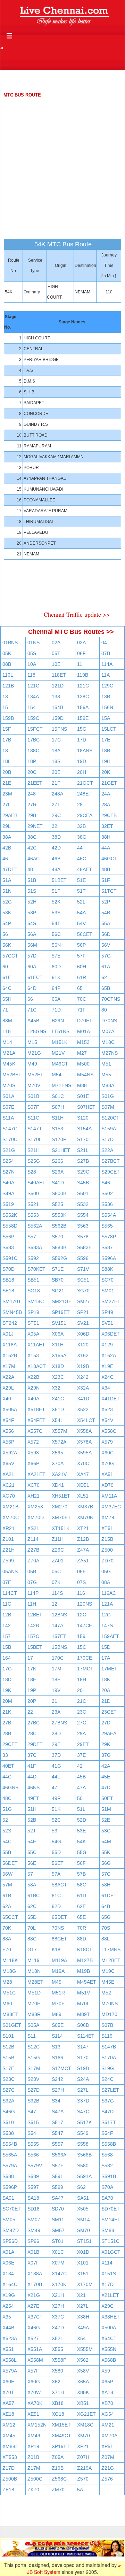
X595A (84, 1453)
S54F (107, 2133)
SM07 (34, 2220)
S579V (35, 2166)
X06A (58, 1334)
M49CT (60, 1064)
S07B (107, 2025)
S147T (35, 1129)
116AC (109, 1593)
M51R (58, 1993)
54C (7, 1841)
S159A (109, 1129)
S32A (8, 2101)
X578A (84, 1442)
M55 (106, 1075)
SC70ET (12, 2209)
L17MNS (111, 1950)
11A (106, 675)
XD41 (58, 1485)
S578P (109, 1237)
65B (106, 988)
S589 (33, 2176)
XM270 (60, 1507)
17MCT (85, 1669)
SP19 (33, 1312)
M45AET (87, 1982)
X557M (60, 1431)
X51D (58, 1409)
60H (82, 967)
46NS (34, 1787)
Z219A (84, 2468)
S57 (32, 1237)
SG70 (83, 1291)
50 (80, 1798)
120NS (85, 1604)
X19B (83, 1366)
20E (56, 772)
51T (81, 891)
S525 (57, 1204)
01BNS (10, 643)
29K (106, 1744)
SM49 (34, 2230)
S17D (107, 1139)
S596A (109, 1258)
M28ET (35, 1982)
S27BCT (111, 1161)
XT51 (107, 1528)
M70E (34, 2004)
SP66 (33, 2241)
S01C (58, 1096)
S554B (10, 2144)
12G (106, 1615)
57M (7, 1885)
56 (5, 934)
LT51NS (61, 1031)
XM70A (109, 2436)
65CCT (10, 1917)
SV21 (83, 1323)
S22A (107, 1150)
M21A (9, 1053)
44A (106, 848)
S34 (56, 2101)
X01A (8, 2252)
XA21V (59, 1474)
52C (56, 1820)
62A (7, 1906)
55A (106, 923)
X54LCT (86, 1420)
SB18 (8, 1280)
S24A (83, 2079)
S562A (35, 1226)
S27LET (110, 2090)
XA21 (8, 1474)
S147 (83, 2047)
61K (56, 977)
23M (7, 794)
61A (106, 967)
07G (32, 1582)
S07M (108, 1107)
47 (55, 1787)
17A (106, 1658)
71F (81, 1010)
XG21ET (86, 2414)
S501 (83, 1193)
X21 (81, 2295)
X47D (58, 2328)
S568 (107, 2155)
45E (106, 1777)
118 (31, 675)
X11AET (36, 1345)
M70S (9, 1085)
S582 (107, 2166)
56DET (10, 1863)
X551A (35, 2349)
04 (104, 643)
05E (81, 1571)
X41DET (111, 1399)
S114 (57, 2036)
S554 (83, 1215)
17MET (109, 1669)
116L (8, 675)
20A (106, 1690)
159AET (110, 1636)
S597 (33, 2187)
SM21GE (62, 1301)
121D (58, 686)
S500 (33, 1193)
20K (106, 772)
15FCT (35, 729)
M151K (60, 1042)
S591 (57, 2176)
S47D (107, 2112)
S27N (9, 1172)
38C (32, 837)
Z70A (33, 1561)
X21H (58, 2295)
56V (106, 945)
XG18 (58, 2414)
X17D (107, 2284)
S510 (8, 2122)
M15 (32, 1042)
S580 (83, 2166)
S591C (10, 1258)
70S (106, 1928)
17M (57, 1669)
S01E (83, 1096)
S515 (33, 2122)
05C (56, 1571)
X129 (107, 1345)
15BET (35, 1647)
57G (106, 956)
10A (32, 664)
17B (7, 740)
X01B (33, 2252)
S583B (59, 1247)
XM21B (10, 1507)
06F (81, 653)
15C (82, 1647)
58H (106, 1885)
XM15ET (61, 2425)
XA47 (83, 1474)
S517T (109, 2122)
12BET (35, 1615)
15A (106, 718)
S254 (8, 1161)
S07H (58, 1107)
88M (7, 1021)
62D (56, 1906)
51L (81, 1809)
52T (32, 1831)
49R (56, 1798)
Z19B (58, 2468)
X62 (56, 2382)
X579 (107, 1442)
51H (32, 1809)
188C (33, 751)
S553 (33, 1215)
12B (7, 1615)
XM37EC (111, 1507)
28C (32, 1733)
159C (33, 718)
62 (104, 977)
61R (82, 977)
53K (7, 913)
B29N (58, 1021)
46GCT (109, 859)
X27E (33, 2306)
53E (81, 1831)
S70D (9, 1269)
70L (32, 1928)
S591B (109, 2176)
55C (32, 1852)
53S (56, 913)
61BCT (35, 1896)
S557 (57, 2144)
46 (5, 859)
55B (7, 1852)
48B (106, 869)
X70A (58, 1463)
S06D (83, 2025)
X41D (83, 1399)
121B (8, 686)
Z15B (107, 1539)
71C (32, 1010)
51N (7, 891)
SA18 (33, 2198)
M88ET (10, 2014)
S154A (84, 1129)
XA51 (107, 1474)
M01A (84, 1031)
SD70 (58, 2209)
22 (30, 1712)
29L (7, 826)
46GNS (10, 1787)
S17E (8, 2068)
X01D (83, 2252)
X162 (83, 1355)
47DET (10, 869)
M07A (108, 1031)
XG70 (9, 1496)
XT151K (61, 1528)
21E (7, 783)
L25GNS (37, 1031)
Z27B (33, 1550)
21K (7, 1712)
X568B (109, 2360)
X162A (109, 1355)
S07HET (86, 1107)
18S (56, 761)
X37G (58, 2317)
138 (56, 697)
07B (106, 653)
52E (106, 1820)
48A (56, 869)
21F (56, 783)
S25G (34, 1161)
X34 (106, 1388)
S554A (109, 1215)
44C (7, 1777)
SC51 (83, 1280)
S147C (10, 1129)
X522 (83, 1409)
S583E (84, 1247)
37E (81, 1755)
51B (32, 880)
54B (106, 913)
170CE (85, 1658)
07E (7, 1582)
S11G (34, 1118)
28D (56, 1733)
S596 (83, 1258)
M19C (108, 1971)
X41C (58, 1399)
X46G (34, 2328)
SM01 (108, 1291)
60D (56, 967)
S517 (57, 2122)
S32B (33, 2101)
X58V (83, 2371)
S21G (9, 1150)
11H (32, 1604)
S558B (109, 2144)
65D (32, 1917)
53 (55, 1831)
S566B (84, 2155)
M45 (57, 1982)
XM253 (35, 1507)
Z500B (10, 2479)
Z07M (108, 2457)
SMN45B (12, 1312)
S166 (57, 2058)
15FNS (59, 729)
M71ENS (61, 1085)
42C (32, 848)
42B (7, 848)
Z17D (9, 2468)
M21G (34, 1053)
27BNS (59, 1723)
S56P (8, 1237)
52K (56, 902)
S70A (107, 2187)
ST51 (33, 1323)
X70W (34, 2392)
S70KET (36, 1269)
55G (82, 1852)
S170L (35, 1139)
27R (32, 805)
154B (57, 707)
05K (7, 653)
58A (32, 1885)
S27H (58, 2090)
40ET (8, 1766)
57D (32, 956)
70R (82, 1928)
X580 (57, 2371)
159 (81, 1636)
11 (80, 664)
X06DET (111, 1334)
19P (32, 1690)
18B (106, 751)
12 (55, 1604)
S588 (8, 2176)
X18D (58, 1366)
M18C (108, 1042)
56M (32, 945)
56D (106, 934)
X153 (33, 1355)
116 (81, 1593)
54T (56, 923)
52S (7, 1831)
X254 (8, 2306)
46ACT (35, 859)
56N (56, 945)
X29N (34, 1388)
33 (5, 1755)
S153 (57, 1129)
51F (106, 880)
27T (56, 805)
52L (81, 902)
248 (32, 794)
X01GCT (111, 2252)
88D (82, 1939)
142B (33, 1625)
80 (104, 1010)
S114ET (86, 2036)
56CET (85, 934)
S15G (34, 2058)
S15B (8, 2058)
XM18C (85, 2425)
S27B (83, 1161)
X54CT (109, 2338)
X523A (10, 2338)
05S (32, 653)
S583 (8, 1247)
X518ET (36, 1409)
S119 (107, 2036)
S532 (83, 1204)
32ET (107, 826)
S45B (83, 1183)
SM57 (58, 2230)
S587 (107, 1247)
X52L (57, 2338)
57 (30, 1874)
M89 (57, 2014)
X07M (58, 2263)
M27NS (110, 1053)
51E (81, 880)
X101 (83, 2263)
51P (56, 891)
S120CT (110, 1118)
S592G (59, 1258)
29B (32, 815)
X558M (35, 2360)
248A (57, 794)
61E (7, 977)
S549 (83, 2133)
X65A (83, 2382)
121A (107, 1604)
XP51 (107, 2446)
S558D (10, 1226)
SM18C (36, 1301)
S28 (32, 1172)
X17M (9, 1366)
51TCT (109, 891)
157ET (59, 1636)
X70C (83, 1463)
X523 (107, 1409)
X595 (57, 1453)
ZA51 (83, 1561)
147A (57, 1625)
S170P (59, 1139)
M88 (82, 1085)
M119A (59, 1960)
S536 (107, 1204)
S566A (59, 2155)
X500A (109, 2328)
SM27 (84, 1301)
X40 (7, 1399)
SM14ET (111, 2220)
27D (106, 1723)
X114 (107, 2263)
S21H (34, 1150)
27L (7, 805)
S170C (10, 1139)
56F (81, 1863)
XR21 (9, 1528)
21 (55, 1701)
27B (7, 1723)
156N (107, 707)
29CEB (109, 815)
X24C (107, 1377)
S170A (109, 2058)
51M (106, 1809)
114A (107, 664)
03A (81, 643)
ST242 (10, 1323)
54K (81, 1841)
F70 (7, 1950)
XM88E (10, 2446)
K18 (56, 1950)
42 (80, 1766)
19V (56, 1690)
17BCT (35, 740)
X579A (10, 2371)
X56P (8, 1442)
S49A (8, 1193)
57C (106, 1874)
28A (106, 805)
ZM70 (58, 2490)
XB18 (58, 2403)
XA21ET (36, 1474)
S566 (33, 2155)
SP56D (10, 2241)
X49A (83, 2328)
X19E (107, 1366)
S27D (34, 2090)
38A (7, 837)
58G (82, 1885)
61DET (109, 1896)
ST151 (84, 2241)
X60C (107, 1453)
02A (56, 643)
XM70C (11, 1517)
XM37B (85, 1507)
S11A (8, 1118)
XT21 (83, 1528)
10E (56, 664)
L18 (7, 1031)
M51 (106, 1064)
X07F (33, 2263)
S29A (58, 1172)
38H (106, 837)
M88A (108, 1085)
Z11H (58, 1539)
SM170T (12, 1301)
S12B (8, 2047)
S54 (32, 2133)
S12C (34, 2047)
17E (106, 740)
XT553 (10, 2457)
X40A (33, 1399)
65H (7, 999)
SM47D (11, 2230)
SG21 (58, 1291)
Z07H (83, 2457)
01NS (34, 643)
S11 (32, 2036)
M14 (7, 1042)
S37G (108, 2101)
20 (80, 1690)
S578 (83, 1237)
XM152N (37, 2425)
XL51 (83, 1496)
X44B (8, 2328)
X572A (59, 1442)
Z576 (107, 2479)
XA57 (8, 2403)
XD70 (107, 1485)
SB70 (58, 1280)
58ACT (59, 1885)
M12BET (111, 1960)
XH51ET (61, 1496)
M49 (32, 1064)
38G (82, 837)
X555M (85, 2349)
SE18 (8, 1291)
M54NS (85, 1075)
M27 (82, 1053)
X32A (83, 1388)
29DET (35, 1744)
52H (32, 902)
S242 (57, 2079)
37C (32, 1755)
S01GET (12, 2025)
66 (30, 999)
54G (56, 1841)
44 (80, 848)
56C (56, 934)
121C (33, 686)
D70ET (85, 1021)
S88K (107, 1269)
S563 (83, 1226)
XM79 (108, 1517)
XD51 (83, 1485)
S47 (32, 2112)
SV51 (107, 1323)
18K (106, 1679)
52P (106, 902)
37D (56, 1755)
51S (32, 891)
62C (32, 1906)
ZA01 (58, 1561)
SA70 (107, 2198)
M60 (7, 2004)
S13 (56, 2047)
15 (5, 707)
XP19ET (61, 2446)
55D (56, 1852)
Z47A (83, 1550)
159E (83, 718)
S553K (59, 1215)
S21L (83, 1150)
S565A (10, 2155)
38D (56, 837)
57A (56, 1874)
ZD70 (107, 1561)
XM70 (84, 2436)
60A (32, 967)
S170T (84, 1139)
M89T (84, 2014)
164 (7, 1658)
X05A (33, 1334)
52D (82, 1820)
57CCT (10, 956)
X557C (35, 1431)
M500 (83, 1064)
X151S (109, 2274)
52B (32, 1820)
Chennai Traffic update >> (77, 614)
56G (106, 1863)
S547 (57, 2133)
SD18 (34, 2209)
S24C (107, 2079)
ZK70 (33, 2490)
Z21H (9, 1550)
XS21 (33, 1528)
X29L (8, 1388)
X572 (33, 1442)
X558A (84, 1431)
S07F (33, 1107)
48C (7, 1798)
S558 (83, 2144)
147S (107, 1625)
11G (7, 1604)
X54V (107, 1420)
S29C (83, 1172)
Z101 (8, 1539)
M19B (84, 1971)
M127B (85, 1960)
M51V (84, 1993)
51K (56, 1809)
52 (5, 1820)
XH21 (34, 1496)
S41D (58, 1183)
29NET (35, 826)
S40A (8, 1183)
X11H (58, 1345)
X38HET (111, 2317)
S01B (33, 1096)
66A (56, 999)
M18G (9, 1971)
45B (81, 1777)
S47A (58, 2112)
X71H (58, 2392)
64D (32, 988)
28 (80, 805)
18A (56, 751)
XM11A (109, 1496)
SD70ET (111, 2209)
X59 (106, 2371)
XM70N (85, 1517)
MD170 (109, 2014)
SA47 (58, 2198)
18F (56, 1679)
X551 (8, 2349)
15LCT (109, 729)
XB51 (83, 2403)
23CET (109, 1712)
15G (82, 729)
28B (7, 1733)
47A (81, 1787)
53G (106, 1831)
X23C (58, 1377)
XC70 (34, 1485)
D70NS (109, 1021)
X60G (34, 2382)
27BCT (35, 1723)
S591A (84, 2176)
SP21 (83, 1312)
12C (82, 1615)
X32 (56, 1388)
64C (7, 988)
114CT (10, 1593)
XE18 (8, 2414)
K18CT (85, 1950)
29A (81, 1733)
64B (106, 1906)
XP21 (83, 2446)
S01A (8, 1096)
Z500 (107, 1550)
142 (7, 1625)
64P (56, 988)
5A (80, 2490)
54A (81, 913)
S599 (57, 2187)
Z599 (8, 1561)
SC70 (107, 1280)
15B (7, 1647)
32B (81, 826)
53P (32, 913)
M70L (83, 2004)
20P (32, 1701)
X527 (33, 2338)
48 (30, 869)
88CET (59, 1939)
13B (106, 697)
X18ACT (37, 1366)
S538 (8, 2133)
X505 (83, 2209)
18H (82, 1679)
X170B (35, 2284)
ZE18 (8, 2490)
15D (106, 1647)
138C (83, 697)
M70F (58, 2004)
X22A (8, 1377)
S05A (33, 2025)
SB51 (33, 1280)
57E (56, 956)
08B (7, 664)
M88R (34, 2014)
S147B (109, 2047)
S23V (33, 2079)
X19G (9, 2295)
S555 (33, 2144)
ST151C (110, 2241)
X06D (83, 1334)
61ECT (35, 977)
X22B (33, 1377)
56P (81, 945)
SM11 (58, 2220)
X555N (109, 2349)
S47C (83, 2112)
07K (56, 1582)
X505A (10, 1409)
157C (33, 1636)
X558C (109, 1431)
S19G (108, 2068)
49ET (33, 1798)
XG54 (108, 2414)
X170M (85, 2284)
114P (33, 1593)
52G (7, 902)
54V (81, 923)
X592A (10, 1453)
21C (82, 1701)
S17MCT (61, 2068)
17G (7, 1669)
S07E (8, 1107)
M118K (10, 1960)
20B (7, 772)
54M (106, 1841)
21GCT (85, 783)
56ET (58, 1863)
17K (32, 1669)
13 (5, 697)
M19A (58, 1971)
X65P (107, 2382)
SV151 (59, 1323)
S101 (8, 2036)
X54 (81, 2338)
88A (7, 1939)
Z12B (83, 1539)
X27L (83, 2306)
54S (32, 923)
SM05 (9, 2220)
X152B (10, 1355)
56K (7, 945)
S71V (83, 1269)
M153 (83, 1042)
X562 (83, 2360)
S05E (58, 2025)
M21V (58, 1053)
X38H (83, 2317)
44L (56, 1777)
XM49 (34, 2436)
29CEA (85, 815)
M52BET (12, 1075)
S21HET (61, 1150)
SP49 (107, 1312)
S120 (83, 1118)
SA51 (83, 2198)
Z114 (33, 1539)
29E (56, 1744)
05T (56, 653)
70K (7, 1928)
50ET (107, 1798)
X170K (59, 2284)
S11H (58, 1118)
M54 (57, 1075)
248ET (84, 794)
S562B (59, 1226)
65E (81, 1917)
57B (81, 1874)
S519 (8, 1204)
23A (56, 1712)
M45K (9, 1064)
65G (106, 1917)
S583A (35, 1247)
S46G (9, 2112)
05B (32, 1571)
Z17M (34, 2468)
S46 (106, 1183)
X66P (33, 1463)
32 (55, 826)
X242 (83, 1377)
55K (106, 1852)
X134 (8, 2274)
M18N (34, 1971)
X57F (33, 2371)
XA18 (107, 2392)
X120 (83, 1345)
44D (32, 1777)
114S (57, 1593)
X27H (58, 2306)
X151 (83, 2274)
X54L (57, 1420)
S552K (10, 1215)
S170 (83, 2058)
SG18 (34, 1291)
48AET (85, 869)
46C (82, 859)
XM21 (108, 2425)
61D (82, 1896)
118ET (59, 675)
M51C (9, 1993)
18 (5, 751)
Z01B (33, 2457)
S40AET (36, 1183)
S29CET (111, 1172)
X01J (8, 1334)
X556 (8, 1431)
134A (33, 697)
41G (56, 1766)
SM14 (84, 2220)
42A (106, 1766)
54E (32, 1841)
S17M (34, 2068)
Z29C (58, 1550)
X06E (8, 2263)
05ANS (10, 1571)
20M (7, 1701)
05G (106, 1571)
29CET (10, 1744)
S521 (33, 1204)
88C (32, 1939)
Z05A (58, 2457)
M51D (34, 1993)
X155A (59, 1355)
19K (7, 1690)
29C (56, 815)
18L (7, 761)
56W (7, 1874)
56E (32, 1863)
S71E (58, 1269)
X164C (10, 2284)
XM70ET (61, 1517)
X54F (8, 1420)
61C (56, 1896)
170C (58, 1658)
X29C (107, 2306)
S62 (81, 2187)
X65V (8, 1463)
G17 (32, 1950)
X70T (8, 2392)
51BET (59, 880)
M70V (34, 1085)
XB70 (107, 2403)
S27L (83, 2090)
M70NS (110, 2004)
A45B (33, 1021)
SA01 (8, 2198)
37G (106, 1755)
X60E (8, 2382)
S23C (9, 2079)
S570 (57, 1237)
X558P (59, 2360)
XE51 (33, 2414)
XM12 (9, 2425)
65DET (59, 1917)
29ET (83, 1744)
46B (56, 859)
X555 (57, 2349)
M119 (34, 1960)
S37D (83, 2101)
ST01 (58, 2241)
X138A (35, 2274)
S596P (10, 2187)
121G (83, 686)
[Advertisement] (62, 162)
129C (107, 686)
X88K (83, 2392)
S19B (83, 2068)
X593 (33, 1453)
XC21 (9, 1485)
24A (106, 794)
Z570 (83, 2479)
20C (32, 772)
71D (56, 1010)
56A (32, 934)
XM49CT (61, 2436)
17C (56, 740)
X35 (7, 2317)
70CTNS (111, 999)
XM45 (9, 2436)
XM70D (36, 1517)
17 (30, 1658)
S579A (10, 2166)
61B (7, 1896)
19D (82, 761)
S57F (58, 2166)
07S (81, 1582)
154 (32, 707)
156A (83, 707)
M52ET (35, 1075)
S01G (108, 1096)
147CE (85, 1625)
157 (7, 1636)
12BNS (59, 1615)
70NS (58, 1928)
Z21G (108, 2468)
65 (80, 988)
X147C (59, 2274)
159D (58, 718)
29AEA (109, 1733)
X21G (34, 2295)
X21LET (110, 2295)
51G (7, 1809)
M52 (106, 1993)
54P (7, 923)
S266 (57, 1161)
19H (106, 761)
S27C (9, 2090)
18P (32, 761)
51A (7, 880)
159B (8, 718)
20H (82, 772)
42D (56, 848)
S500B (59, 1193)
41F (32, 1766)
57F (81, 956)
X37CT (35, 2317)
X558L (10, 2360)
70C (82, 999)
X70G (108, 1463)
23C (82, 1712)
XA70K (35, 2403)
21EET (35, 783)
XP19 (33, 2446)
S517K (84, 2122)
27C (82, 1723)
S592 (33, 1258)
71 (5, 1010)
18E (32, 1679)
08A (106, 1582)
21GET (109, 783)
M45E (108, 1982)
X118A (10, 1345)
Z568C (59, 2479)
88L (106, 1939)
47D (106, 1787)
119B (83, 675)
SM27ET (111, 1301)
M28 (7, 1982)
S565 (107, 1226)
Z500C (35, 2479)
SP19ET (61, 1312)
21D (106, 1701)
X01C (58, 2252)
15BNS (59, 1647)
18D (7, 1679)
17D (82, 740)
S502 (107, 1193)
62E (81, 1906)
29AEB (10, 815)
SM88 (108, 2230)
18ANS (85, 751)
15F (7, 729)
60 (5, 967)
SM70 (84, 2230)
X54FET (36, 1420)
